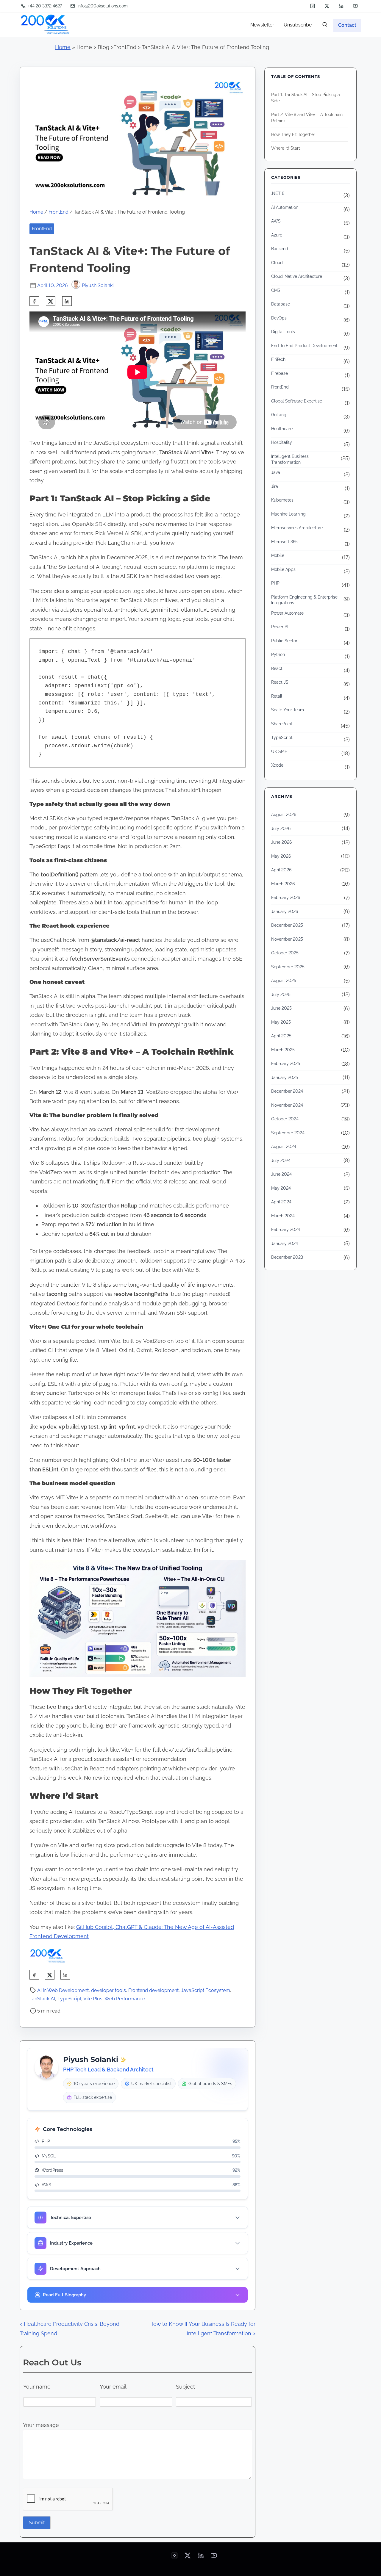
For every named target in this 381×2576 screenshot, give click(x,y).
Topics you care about (150, 1318)
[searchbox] (192, 1332)
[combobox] (190, 1330)
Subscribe (191, 1348)
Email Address (143, 1295)
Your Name (140, 1272)
